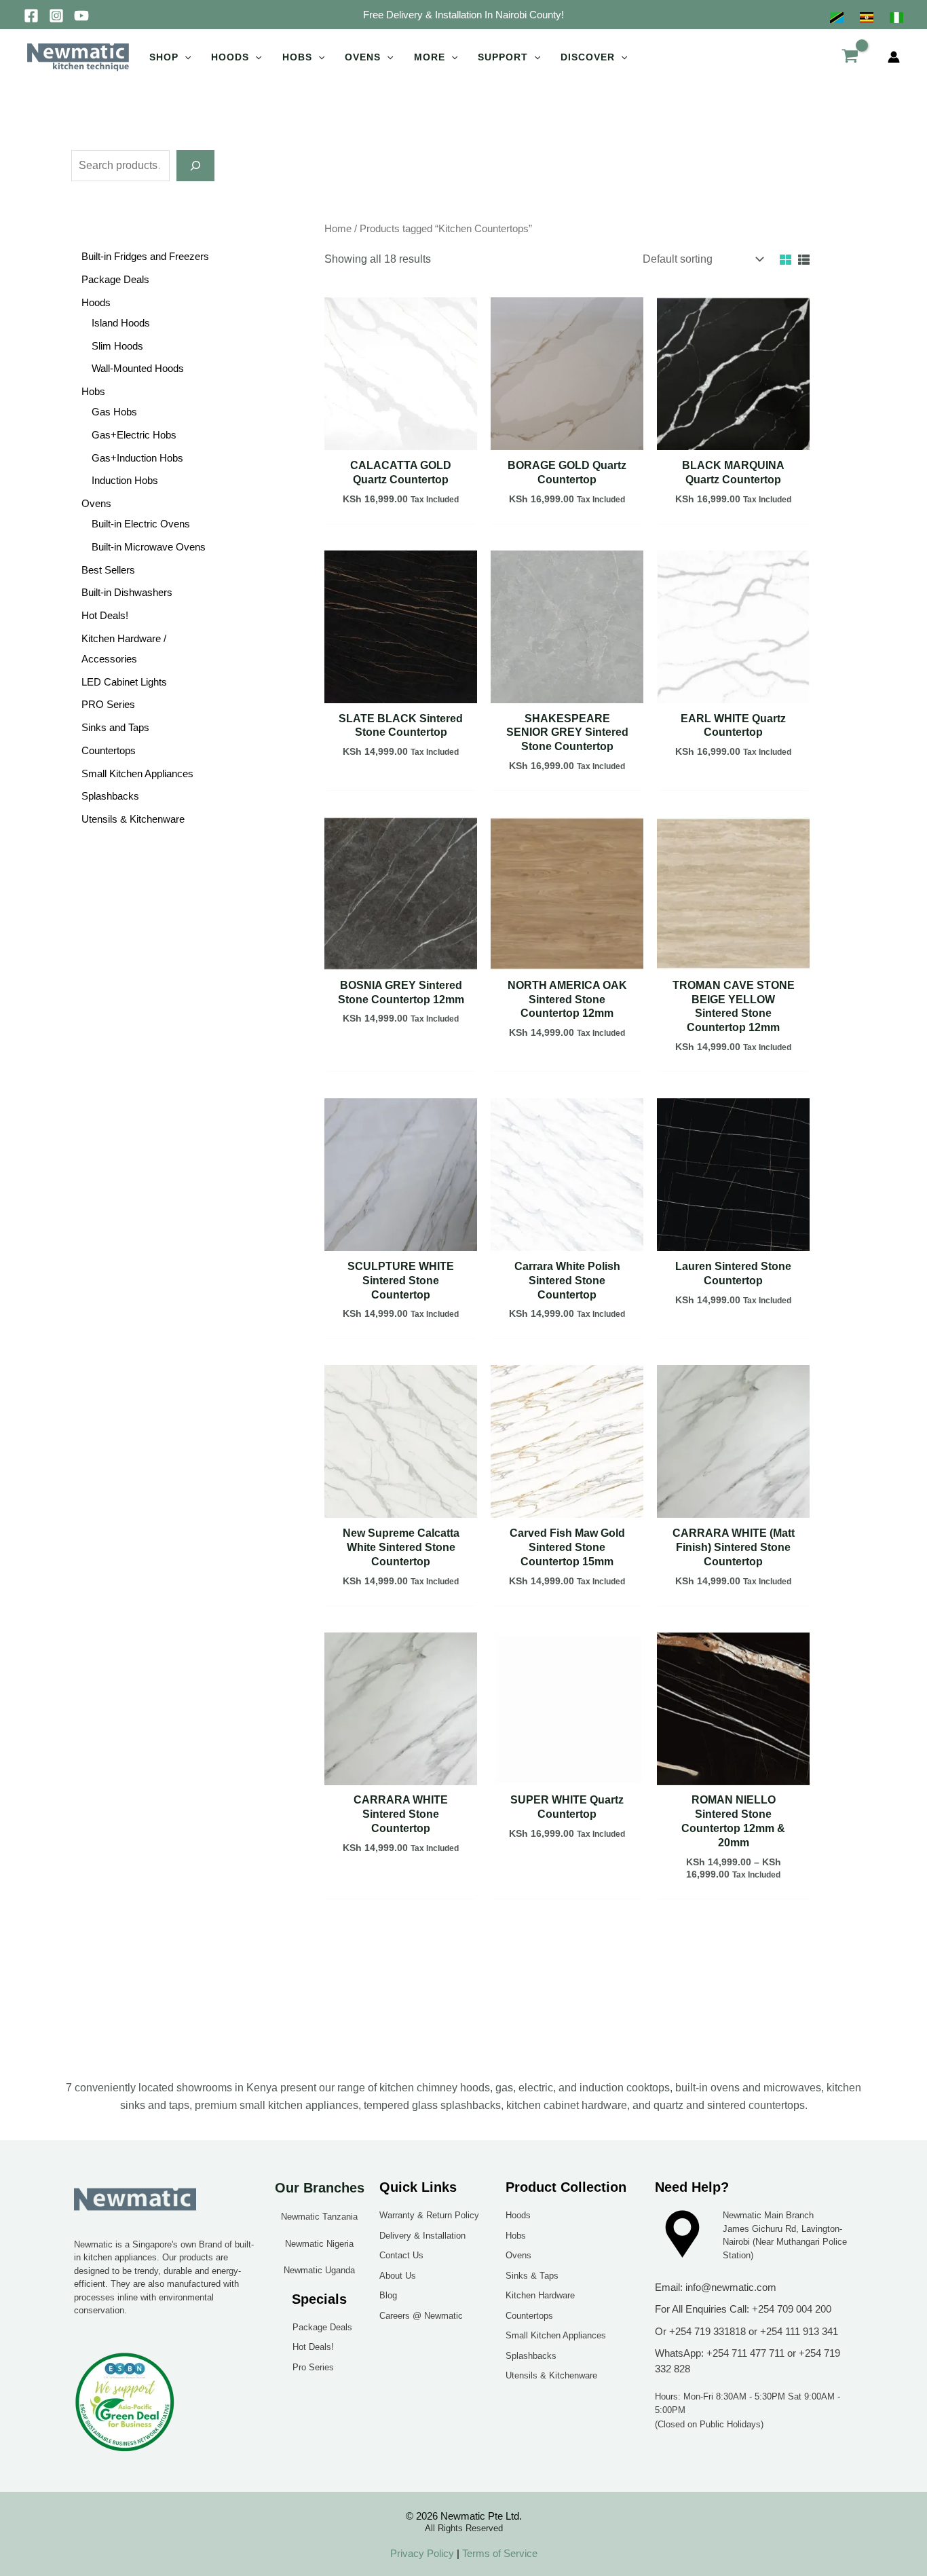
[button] (463, 15)
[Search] (195, 166)
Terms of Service (498, 2553)
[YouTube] (81, 16)
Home (338, 229)
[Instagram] (56, 16)
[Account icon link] (894, 57)
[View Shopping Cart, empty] (850, 57)
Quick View (401, 437)
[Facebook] (31, 16)
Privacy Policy (422, 2553)
